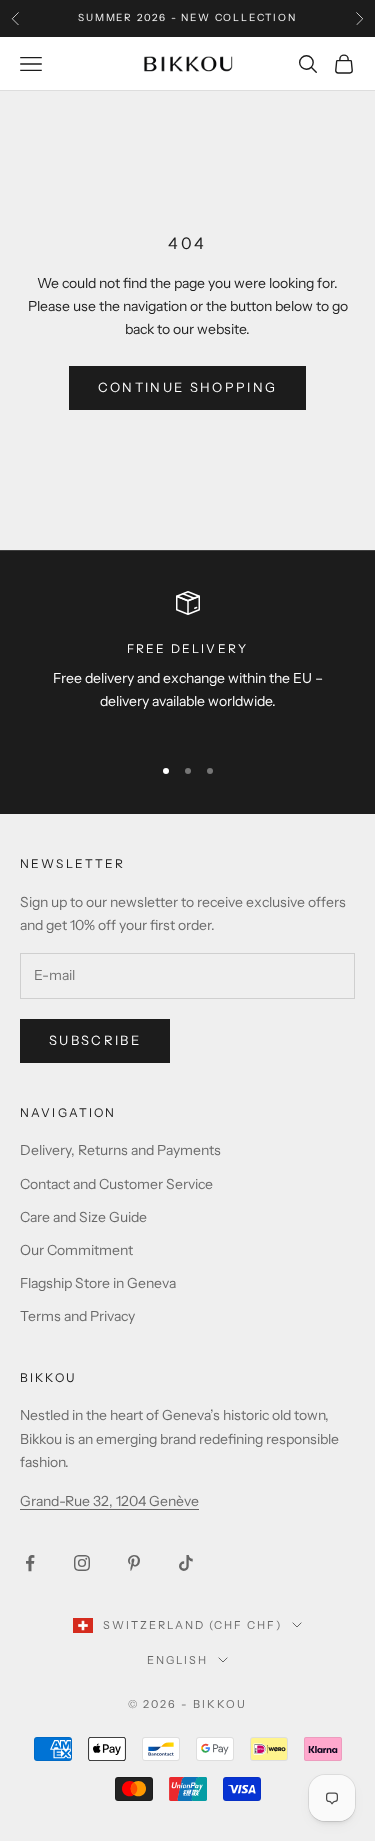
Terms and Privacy (77, 1316)
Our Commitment (76, 1250)
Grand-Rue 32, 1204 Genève (109, 1501)
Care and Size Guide (83, 1217)
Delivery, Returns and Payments (120, 1150)
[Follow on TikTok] (186, 1563)
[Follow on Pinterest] (134, 1563)
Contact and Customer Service (116, 1184)
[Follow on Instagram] (82, 1563)
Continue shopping (188, 387)
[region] (187, 664)
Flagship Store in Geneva (98, 1283)
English (177, 1660)
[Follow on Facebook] (30, 1563)
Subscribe (95, 1040)
